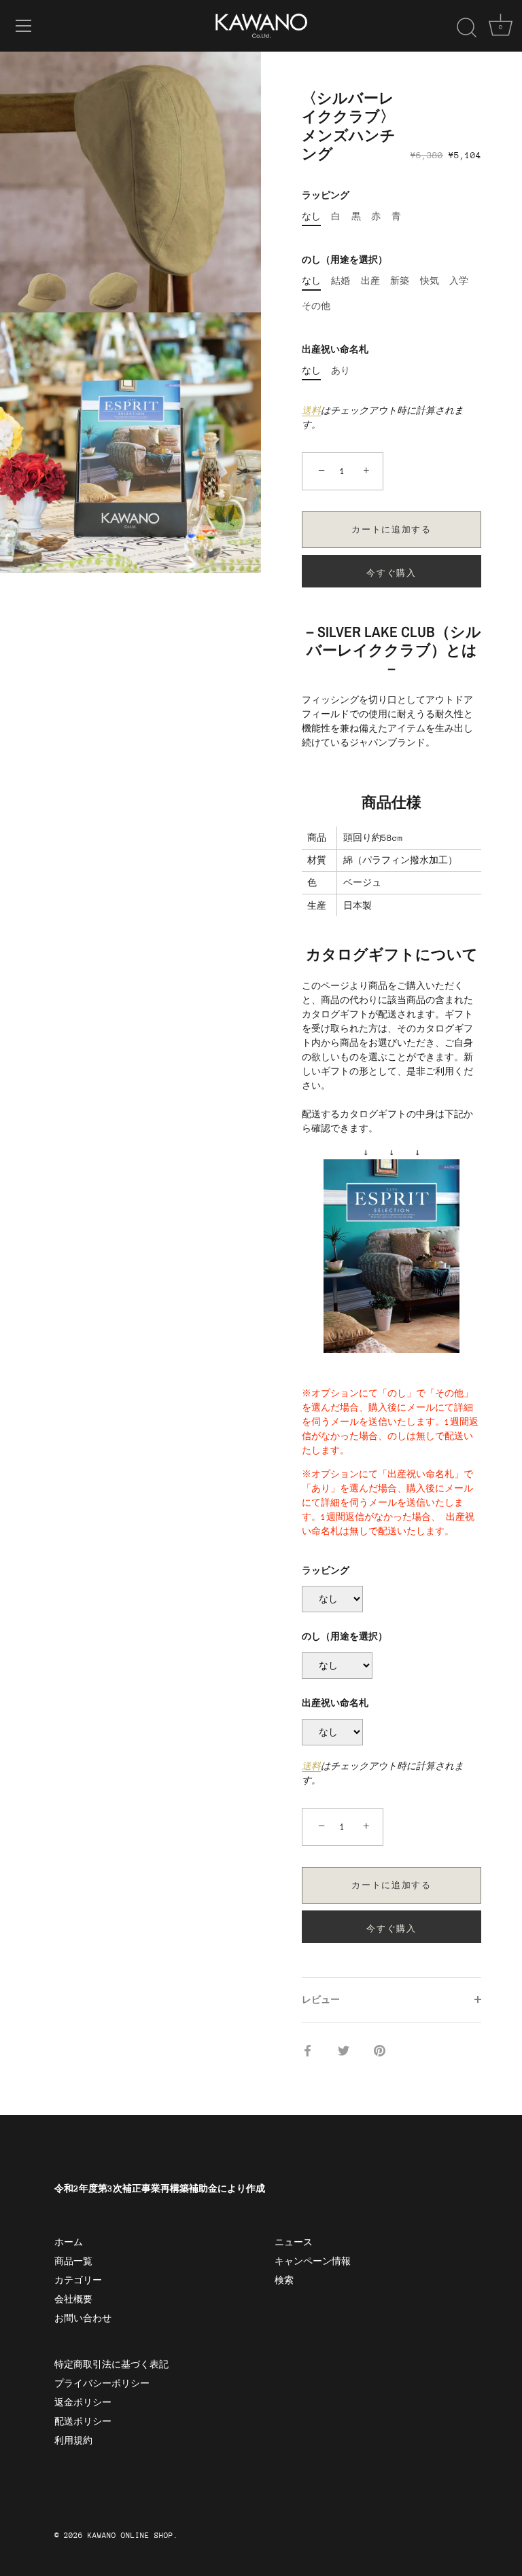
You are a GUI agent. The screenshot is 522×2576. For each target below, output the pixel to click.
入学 (459, 281)
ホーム (69, 2242)
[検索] (466, 28)
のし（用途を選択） (345, 260)
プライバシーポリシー (102, 2383)
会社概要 (73, 2299)
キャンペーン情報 (313, 2261)
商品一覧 (73, 2261)
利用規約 (73, 2441)
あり (341, 370)
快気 (430, 281)
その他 (316, 306)
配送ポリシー (83, 2421)
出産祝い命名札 (335, 349)
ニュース (294, 2242)
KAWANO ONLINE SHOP (130, 2536)
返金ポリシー (83, 2402)
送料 (311, 411)
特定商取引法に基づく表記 (111, 2364)
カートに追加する (391, 530)
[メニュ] (24, 26)
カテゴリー (78, 2280)
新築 (400, 281)
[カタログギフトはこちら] (391, 1166)
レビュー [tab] (321, 2000)
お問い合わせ (83, 2318)
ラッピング (326, 195)
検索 (284, 2280)
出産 (370, 281)
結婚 (341, 281)
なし (311, 216)
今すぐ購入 (391, 573)
